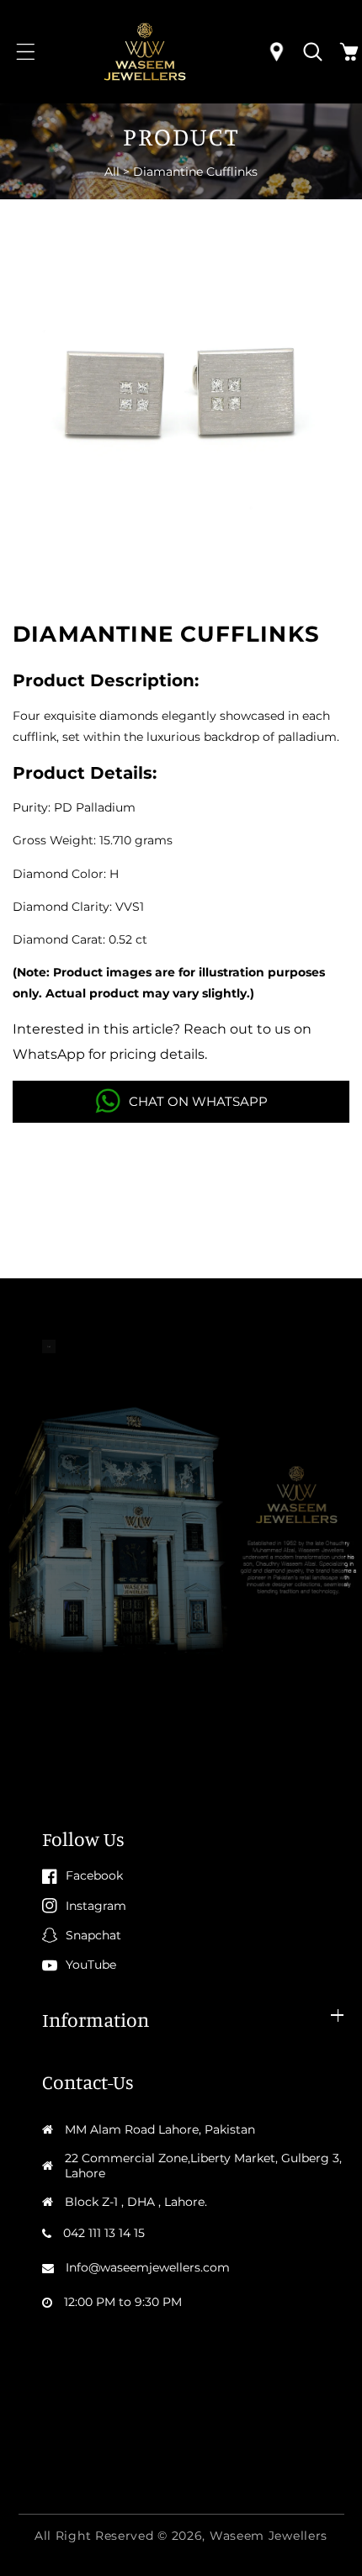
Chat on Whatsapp (198, 1101)
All (112, 172)
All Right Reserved (94, 2536)
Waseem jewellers (269, 2536)
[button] (26, 52)
